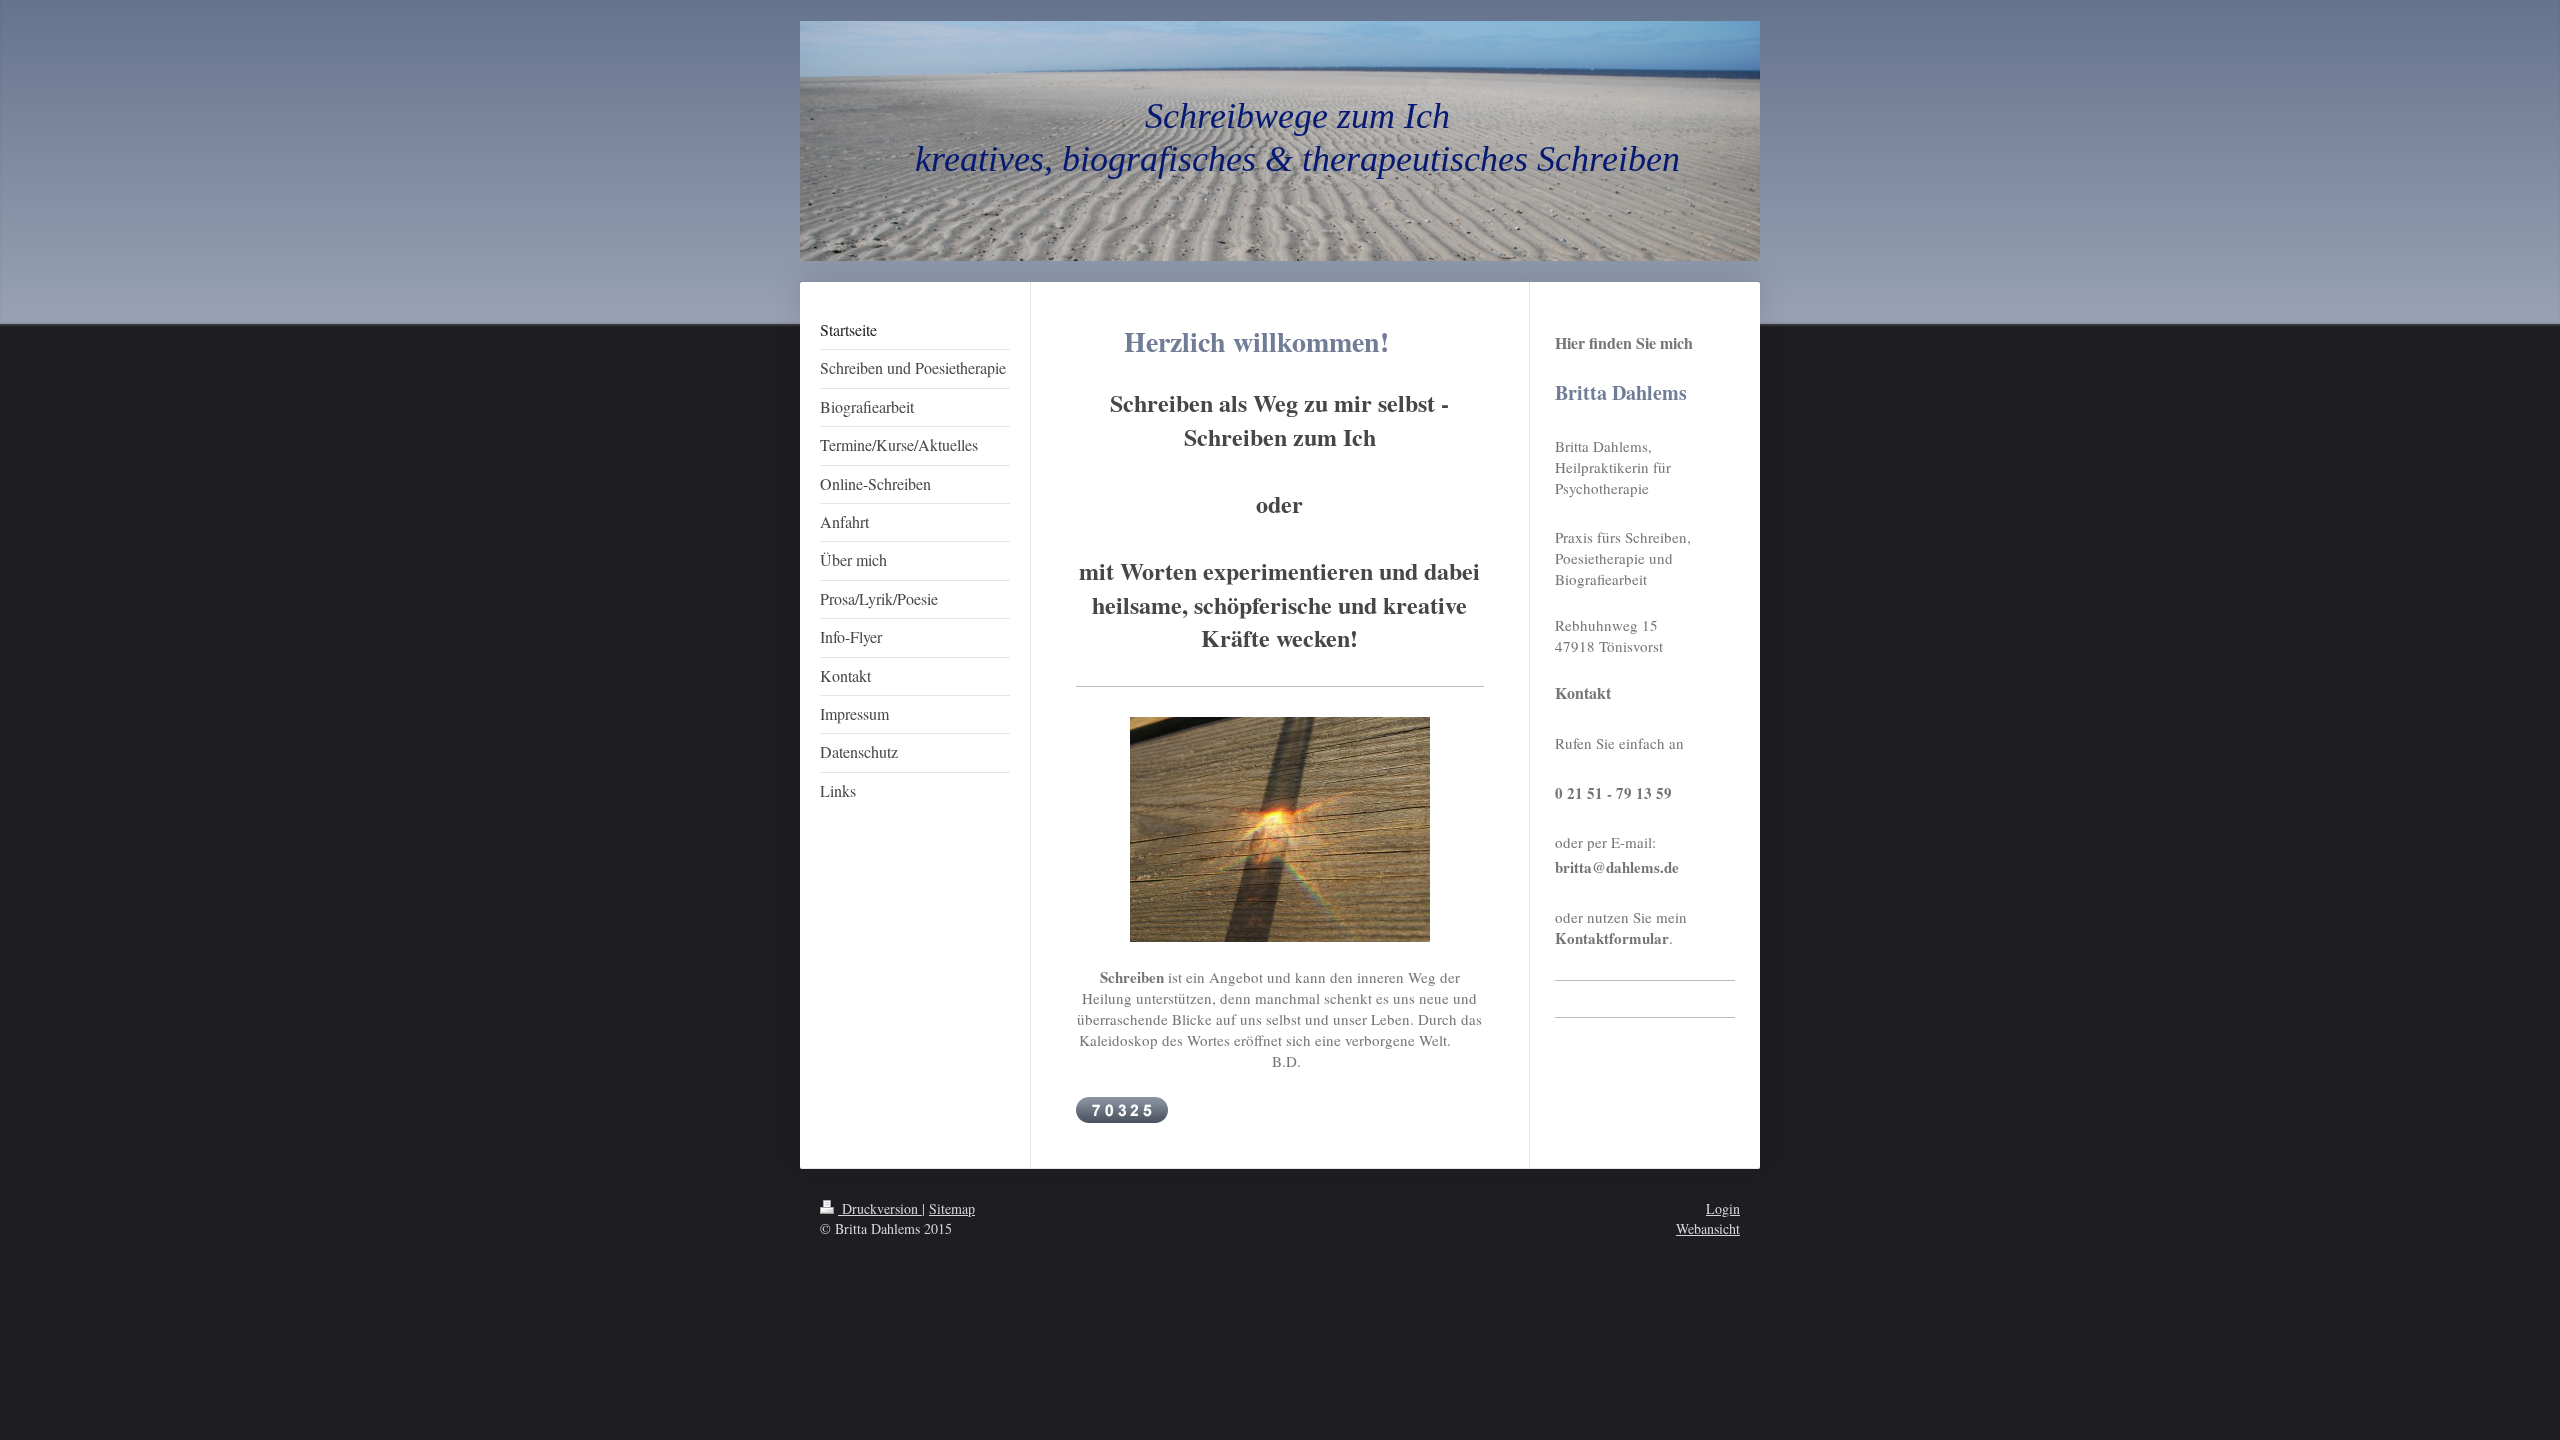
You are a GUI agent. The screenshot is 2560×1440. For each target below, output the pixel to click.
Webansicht (1708, 1228)
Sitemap (952, 1208)
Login (1723, 1208)
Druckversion (880, 1208)
